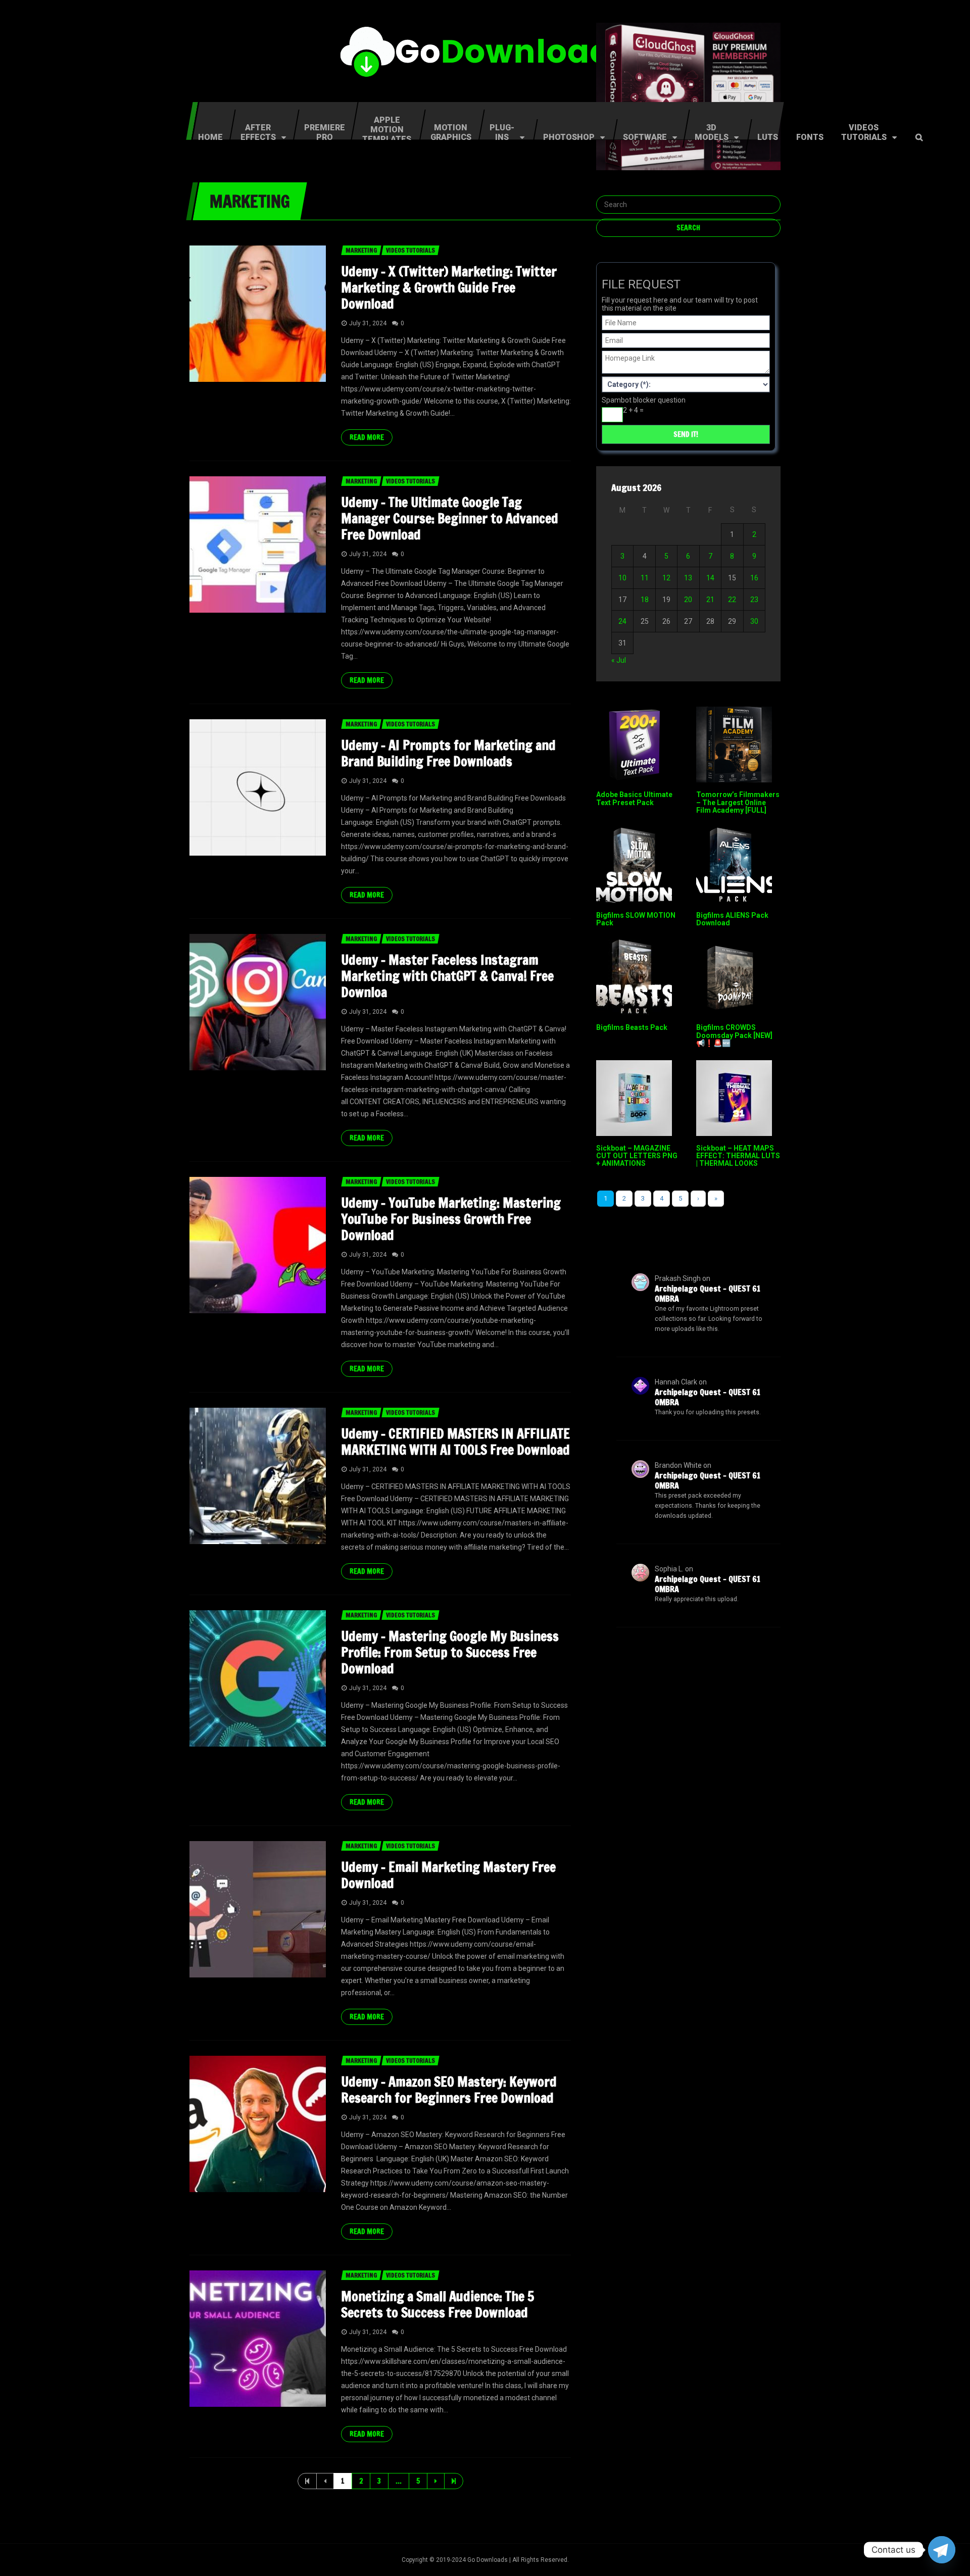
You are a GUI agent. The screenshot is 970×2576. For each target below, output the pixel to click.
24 (622, 621)
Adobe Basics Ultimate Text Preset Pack (634, 798)
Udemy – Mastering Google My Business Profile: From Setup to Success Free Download (450, 1652)
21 (710, 600)
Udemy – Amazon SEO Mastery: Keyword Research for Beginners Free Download (449, 2090)
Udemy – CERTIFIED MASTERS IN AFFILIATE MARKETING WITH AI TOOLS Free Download (455, 1442)
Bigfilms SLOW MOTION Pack (636, 919)
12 (666, 578)
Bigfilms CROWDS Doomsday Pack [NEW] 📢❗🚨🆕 (734, 1035)
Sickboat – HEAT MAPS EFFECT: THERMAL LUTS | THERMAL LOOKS (738, 1156)
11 (645, 578)
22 (732, 600)
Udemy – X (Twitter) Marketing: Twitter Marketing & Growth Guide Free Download (449, 288)
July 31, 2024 (368, 323)
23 (754, 600)
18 (645, 600)
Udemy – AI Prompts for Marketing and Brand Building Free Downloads (448, 753)
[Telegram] (942, 2550)
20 (688, 600)
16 (754, 578)
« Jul (619, 660)
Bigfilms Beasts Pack (632, 1027)
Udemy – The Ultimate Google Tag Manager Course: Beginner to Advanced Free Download (450, 518)
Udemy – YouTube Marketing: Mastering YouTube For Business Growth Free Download (451, 1219)
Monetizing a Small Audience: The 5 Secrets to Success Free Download (438, 2305)
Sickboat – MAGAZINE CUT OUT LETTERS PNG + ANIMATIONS (637, 1156)
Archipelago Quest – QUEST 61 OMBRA (708, 1294)
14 (710, 578)
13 (688, 578)
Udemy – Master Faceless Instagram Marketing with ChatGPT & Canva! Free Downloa (447, 976)
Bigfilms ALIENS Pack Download (732, 919)
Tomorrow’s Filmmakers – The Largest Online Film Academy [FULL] (738, 802)
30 (754, 621)
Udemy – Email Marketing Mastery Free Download (448, 1875)
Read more (367, 437)
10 (622, 578)
